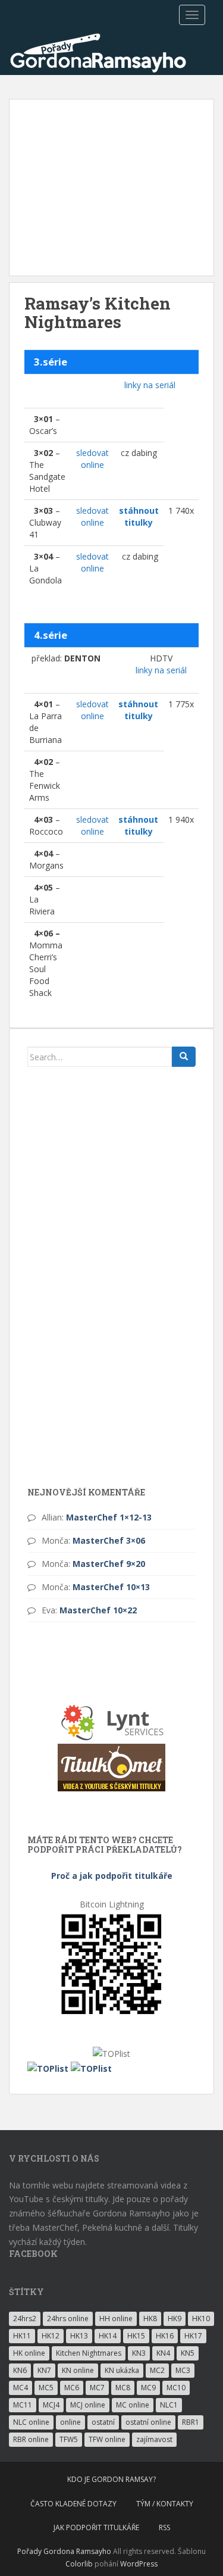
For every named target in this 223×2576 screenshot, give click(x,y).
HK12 (51, 2336)
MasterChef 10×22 (98, 1610)
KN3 (139, 2353)
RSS (164, 2527)
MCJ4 (51, 2405)
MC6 (72, 2388)
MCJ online (88, 2405)
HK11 (22, 2336)
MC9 (148, 2388)
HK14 (108, 2336)
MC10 (176, 2388)
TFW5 (69, 2439)
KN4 (163, 2353)
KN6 (20, 2370)
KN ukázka (122, 2370)
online (70, 2422)
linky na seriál (150, 385)
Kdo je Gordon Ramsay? (111, 2479)
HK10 (201, 2319)
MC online (133, 2405)
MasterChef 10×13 (111, 1587)
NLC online (31, 2422)
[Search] (184, 1057)
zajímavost (154, 2439)
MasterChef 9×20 (109, 1564)
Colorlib (79, 2564)
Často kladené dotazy (73, 2504)
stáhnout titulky (139, 516)
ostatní (103, 2422)
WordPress (139, 2564)
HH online (116, 2319)
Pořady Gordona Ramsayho (64, 2551)
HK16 (165, 2336)
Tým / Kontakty (165, 2504)
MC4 (21, 2388)
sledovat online (92, 459)
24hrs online (68, 2319)
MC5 (46, 2388)
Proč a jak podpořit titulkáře (112, 1876)
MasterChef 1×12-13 (109, 1517)
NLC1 (169, 2405)
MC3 (183, 2370)
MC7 (97, 2388)
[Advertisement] (111, 188)
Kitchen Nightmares (89, 2353)
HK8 (150, 2319)
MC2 (157, 2370)
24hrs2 (25, 2319)
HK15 (136, 2336)
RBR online (31, 2439)
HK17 (193, 2336)
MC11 (23, 2405)
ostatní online (148, 2422)
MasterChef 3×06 (109, 1540)
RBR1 (191, 2422)
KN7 (44, 2370)
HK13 (79, 2336)
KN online (78, 2370)
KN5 (188, 2353)
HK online (29, 2353)
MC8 (123, 2388)
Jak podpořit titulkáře (96, 2527)
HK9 (175, 2319)
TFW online (107, 2439)
